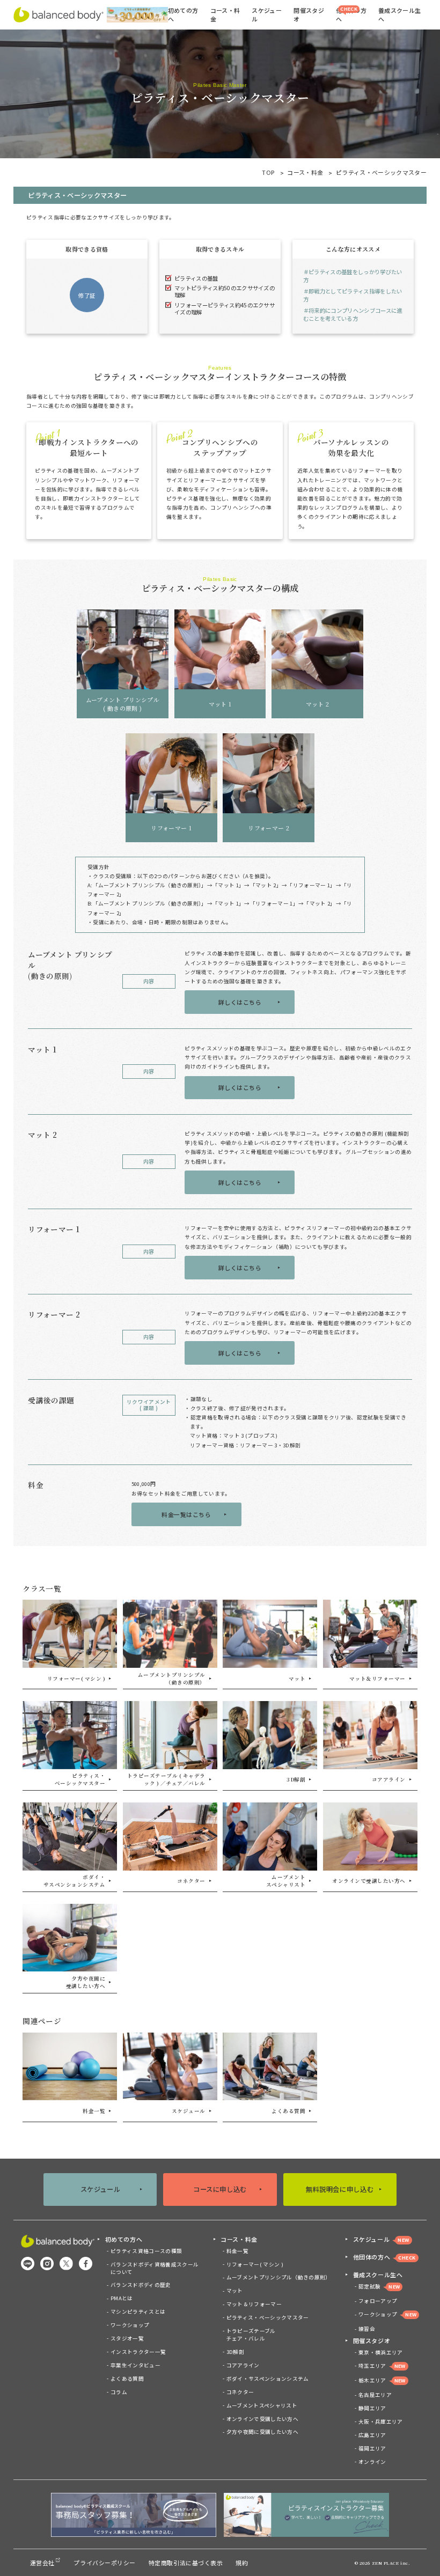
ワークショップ (130, 2325)
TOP (268, 172)
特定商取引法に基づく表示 (186, 2563)
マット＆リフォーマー (254, 2304)
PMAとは (122, 2298)
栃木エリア (382, 2380)
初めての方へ (124, 2239)
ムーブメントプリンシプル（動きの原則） (278, 2277)
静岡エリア (372, 2408)
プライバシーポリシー (104, 2563)
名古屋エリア (375, 2395)
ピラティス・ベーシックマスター (267, 2317)
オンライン (372, 2462)
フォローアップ (378, 2301)
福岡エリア (372, 2448)
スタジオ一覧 (127, 2338)
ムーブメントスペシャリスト (262, 2405)
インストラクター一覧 (138, 2352)
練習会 (367, 2329)
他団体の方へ (351, 14)
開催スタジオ (372, 2341)
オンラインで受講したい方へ (262, 2419)
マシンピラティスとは (138, 2312)
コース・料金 (305, 172)
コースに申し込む (220, 2189)
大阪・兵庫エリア (381, 2422)
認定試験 (379, 2286)
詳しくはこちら (240, 1002)
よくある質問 (127, 2379)
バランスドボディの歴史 (141, 2285)
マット (234, 2291)
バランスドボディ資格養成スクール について (155, 2268)
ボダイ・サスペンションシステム (267, 2379)
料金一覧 (237, 2251)
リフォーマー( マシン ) (255, 2264)
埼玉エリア (382, 2366)
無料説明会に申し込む (340, 2189)
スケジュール (267, 14)
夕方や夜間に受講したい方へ (262, 2432)
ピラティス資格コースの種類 (146, 2251)
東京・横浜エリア (381, 2352)
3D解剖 (235, 2352)
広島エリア (372, 2435)
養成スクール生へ (378, 2275)
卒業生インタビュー (135, 2365)
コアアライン (243, 2365)
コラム (119, 2392)
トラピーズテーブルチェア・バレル (251, 2335)
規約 (242, 2563)
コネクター (240, 2392)
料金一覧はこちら (186, 1514)
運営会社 (42, 2563)
